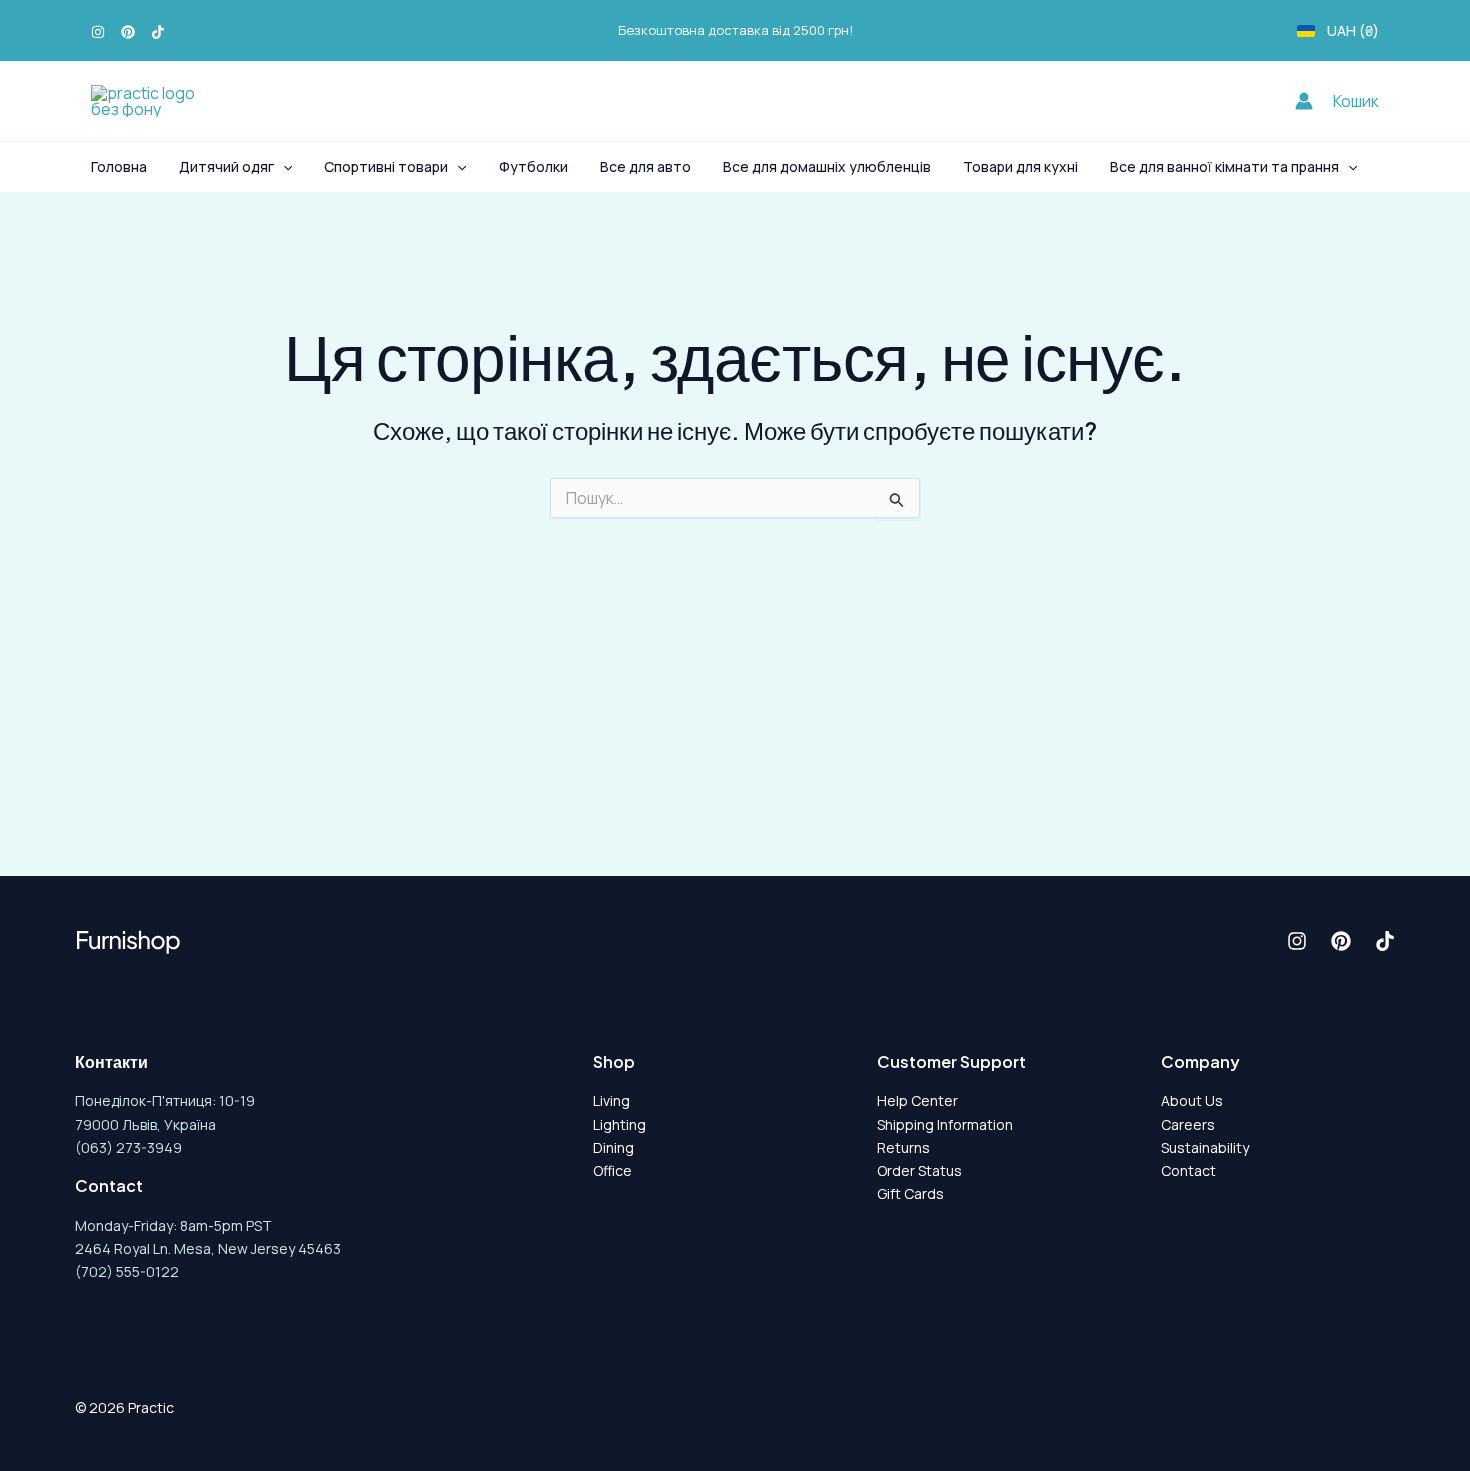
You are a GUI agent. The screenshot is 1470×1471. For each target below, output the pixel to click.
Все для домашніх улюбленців (827, 166)
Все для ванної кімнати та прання (1224, 166)
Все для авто (645, 166)
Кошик (1356, 101)
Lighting (619, 1124)
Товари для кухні (1020, 166)
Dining (613, 1147)
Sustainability (1205, 1147)
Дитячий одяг (226, 166)
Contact (1188, 1170)
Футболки (533, 166)
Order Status (919, 1170)
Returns (903, 1147)
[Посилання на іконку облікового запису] (1304, 101)
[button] (283, 167)
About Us (1192, 1100)
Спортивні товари (386, 166)
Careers (1188, 1124)
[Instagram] (98, 32)
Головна (119, 166)
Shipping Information (945, 1124)
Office (612, 1170)
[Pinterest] (128, 32)
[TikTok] (158, 32)
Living (611, 1100)
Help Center (917, 1100)
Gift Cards (910, 1193)
